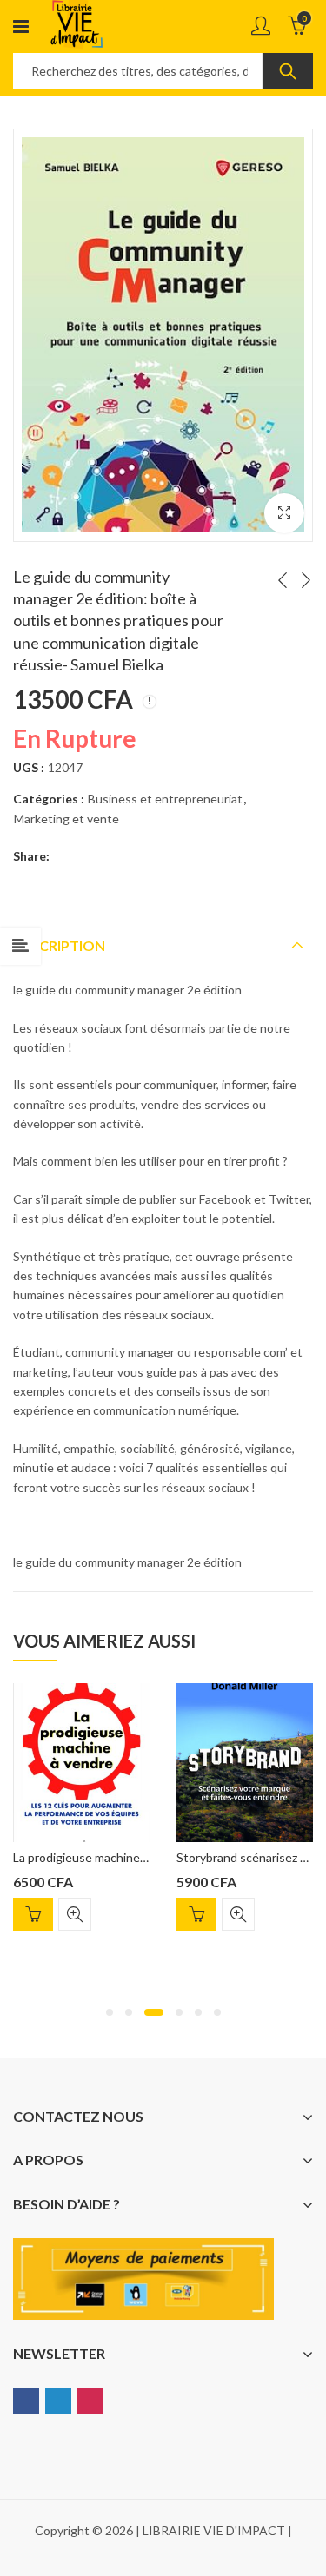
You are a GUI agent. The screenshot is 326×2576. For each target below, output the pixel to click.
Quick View (75, 1914)
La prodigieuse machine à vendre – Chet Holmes (143, 1857)
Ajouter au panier (33, 1914)
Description (59, 945)
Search (288, 71)
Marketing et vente (67, 819)
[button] (110, 2012)
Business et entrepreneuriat (165, 799)
